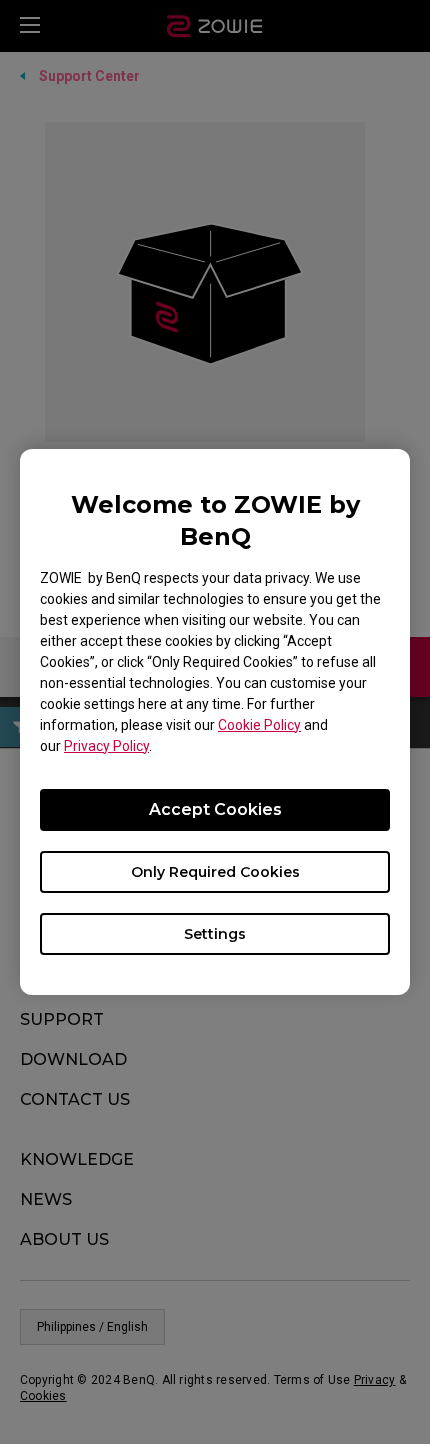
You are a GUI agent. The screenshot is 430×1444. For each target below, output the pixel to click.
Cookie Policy (259, 725)
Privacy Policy (106, 746)
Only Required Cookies (215, 872)
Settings (215, 934)
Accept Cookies (215, 809)
